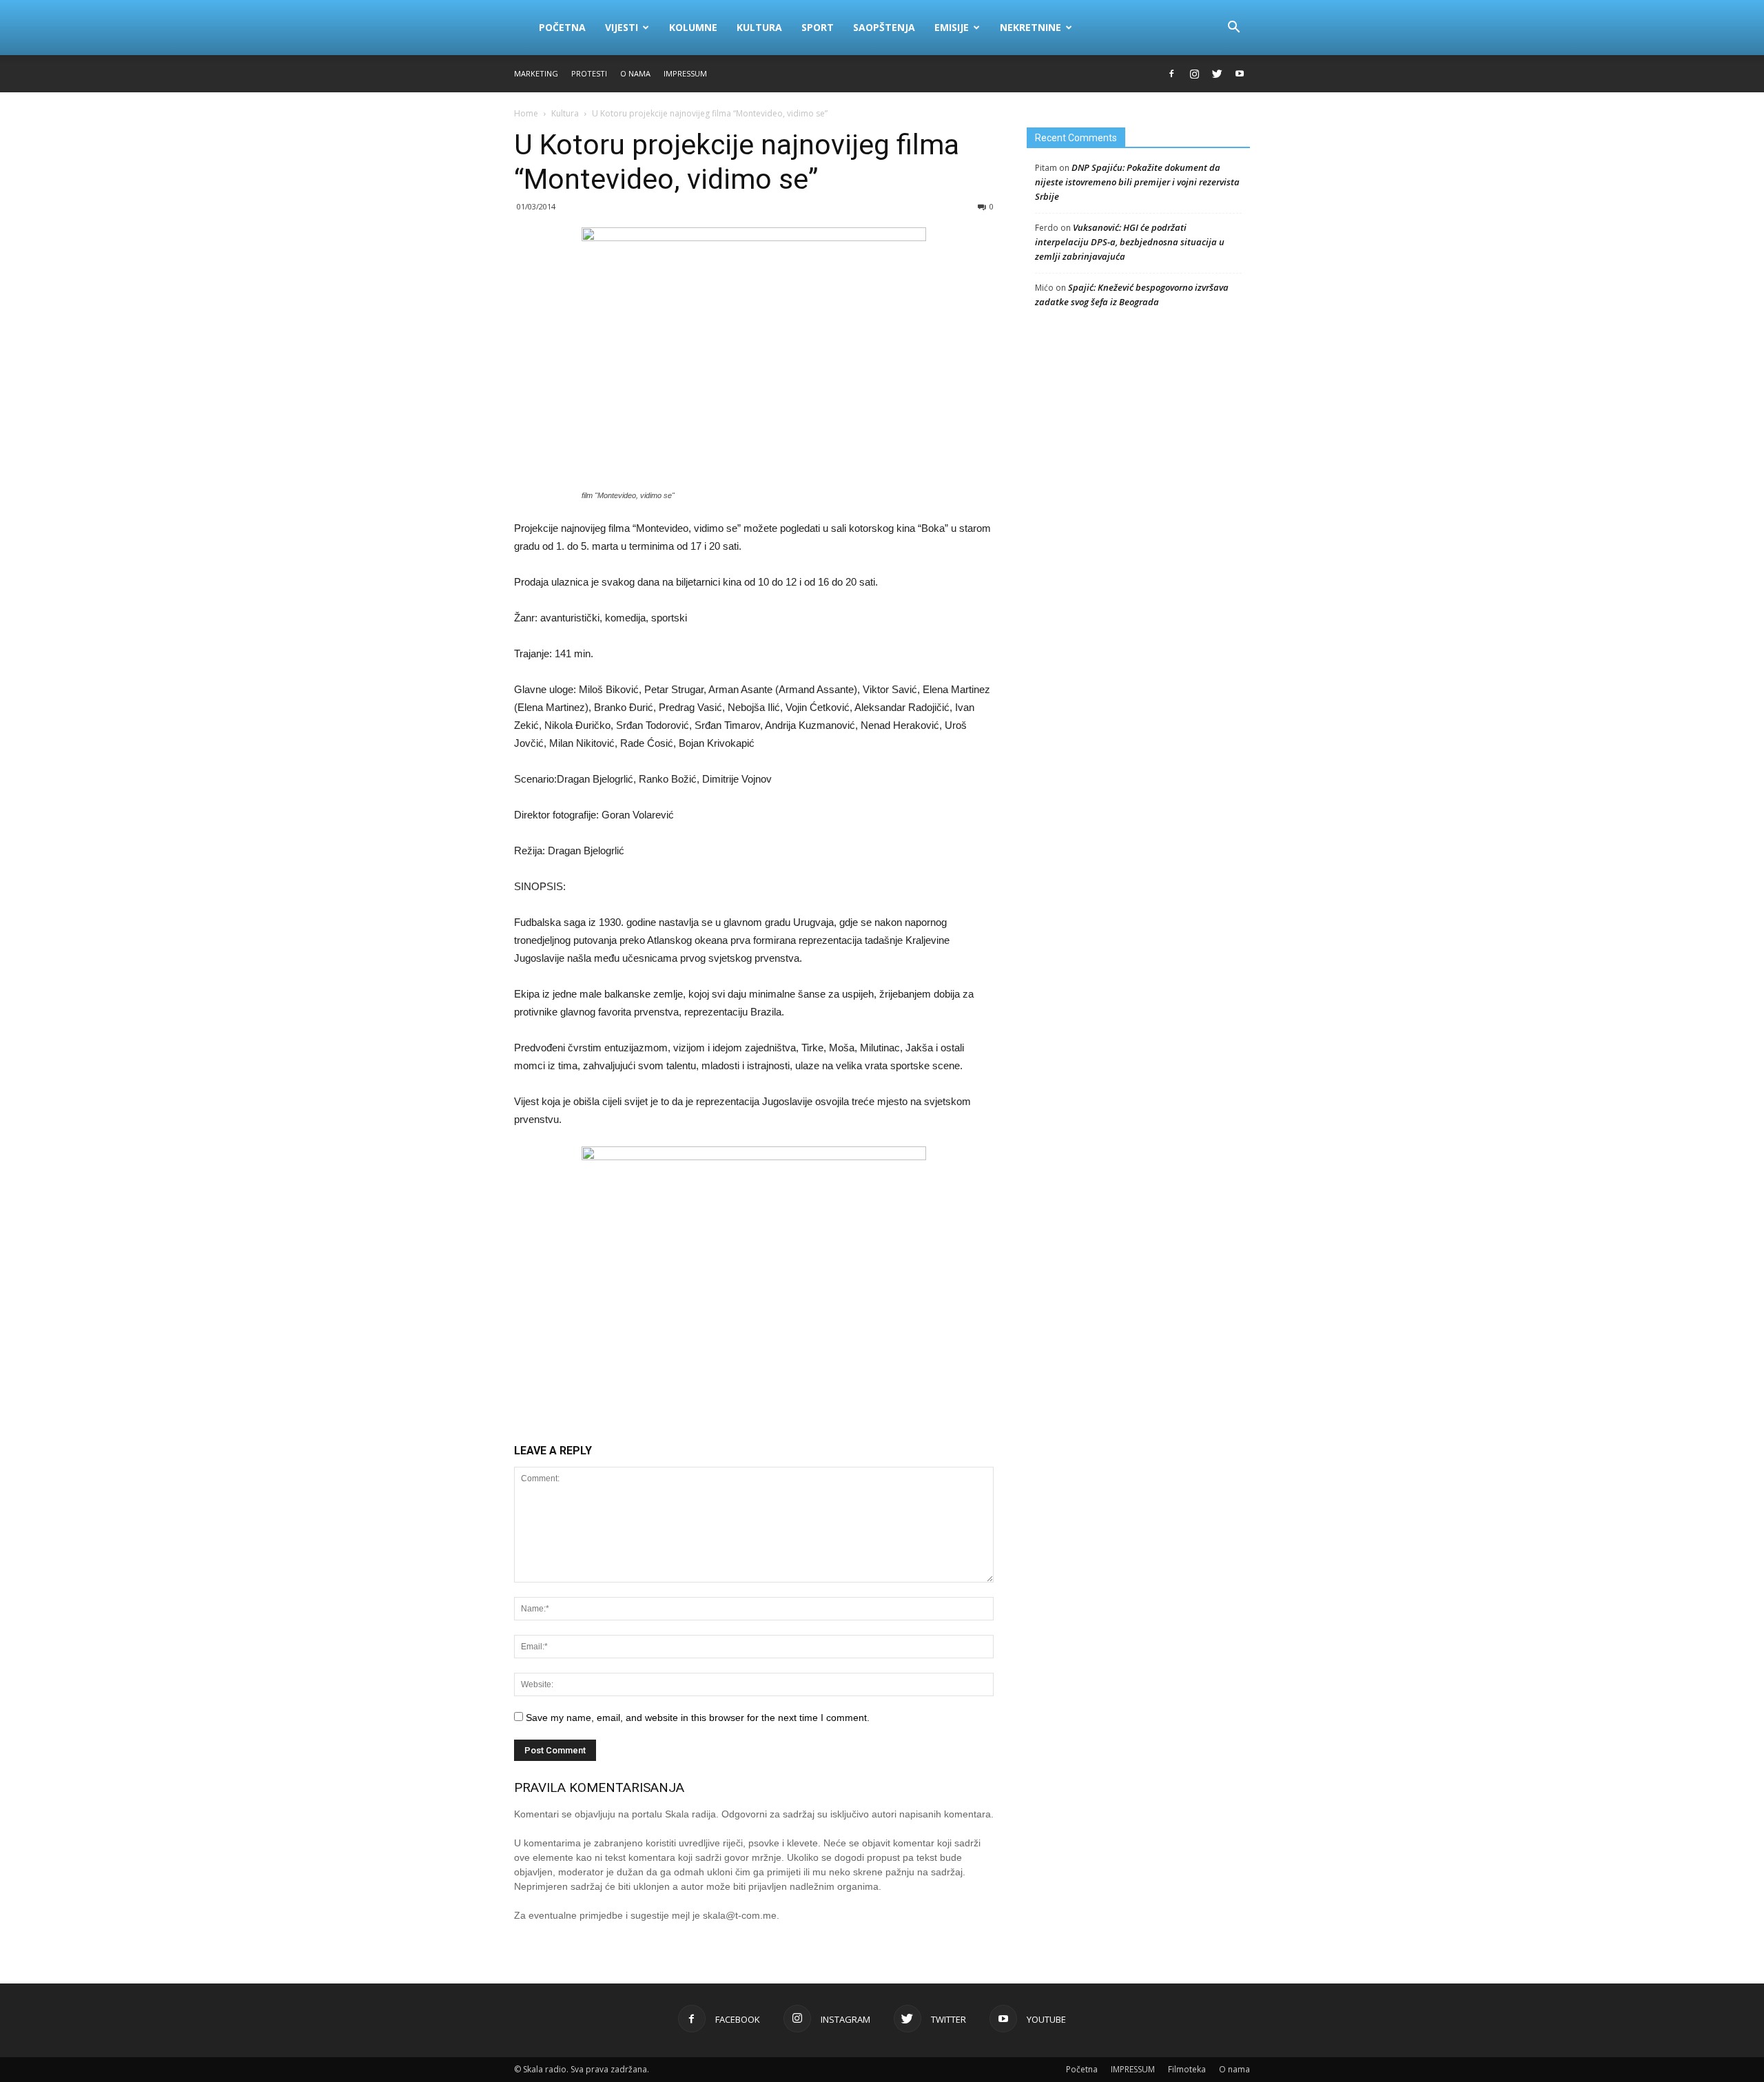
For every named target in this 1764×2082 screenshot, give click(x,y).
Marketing (536, 73)
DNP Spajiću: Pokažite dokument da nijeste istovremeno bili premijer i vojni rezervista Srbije (1137, 182)
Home (526, 113)
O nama (635, 73)
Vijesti (622, 27)
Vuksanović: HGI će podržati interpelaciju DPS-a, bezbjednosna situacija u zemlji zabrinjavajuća (1130, 242)
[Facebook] (1171, 74)
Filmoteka (1187, 2069)
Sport (818, 27)
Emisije (952, 27)
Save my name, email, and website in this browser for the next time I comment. (698, 1718)
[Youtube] (1240, 74)
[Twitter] (1217, 74)
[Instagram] (1194, 74)
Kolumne (693, 27)
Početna (562, 27)
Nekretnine (1030, 27)
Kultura (759, 27)
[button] (1233, 28)
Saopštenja (884, 27)
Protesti (589, 73)
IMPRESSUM (685, 73)
